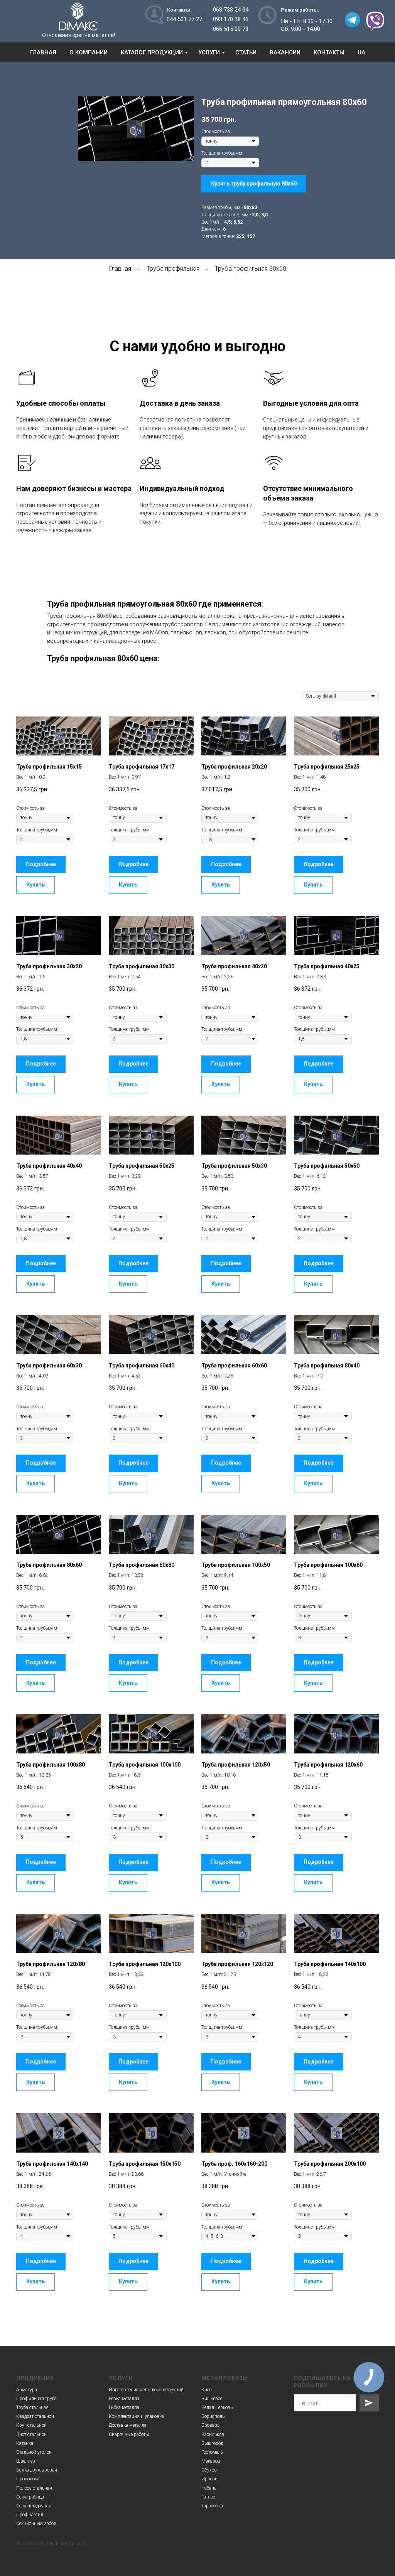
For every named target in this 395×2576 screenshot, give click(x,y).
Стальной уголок (34, 2452)
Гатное (208, 2497)
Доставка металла (128, 2425)
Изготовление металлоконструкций (146, 2390)
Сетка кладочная (34, 2506)
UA (361, 52)
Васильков (213, 2434)
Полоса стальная (34, 2488)
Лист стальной (31, 2434)
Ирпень (209, 2479)
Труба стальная (32, 2407)
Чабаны (209, 2488)
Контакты (329, 52)
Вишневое (212, 2399)
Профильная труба (36, 2399)
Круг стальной (31, 2425)
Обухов (209, 2470)
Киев (207, 2390)
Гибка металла (124, 2407)
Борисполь (213, 2416)
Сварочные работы (129, 2434)
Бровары (211, 2425)
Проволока (28, 2479)
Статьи (246, 52)
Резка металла (124, 2399)
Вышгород (212, 2443)
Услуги (209, 52)
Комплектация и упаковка (136, 2416)
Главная (43, 52)
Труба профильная (173, 269)
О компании (89, 52)
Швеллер (26, 2461)
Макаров (211, 2461)
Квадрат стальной (35, 2416)
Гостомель (212, 2452)
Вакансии (285, 52)
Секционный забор (36, 2524)
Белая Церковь (217, 2407)
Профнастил (30, 2515)
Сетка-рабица (30, 2497)
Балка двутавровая (37, 2470)
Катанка (25, 2443)
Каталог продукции (152, 52)
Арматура (27, 2390)
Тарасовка (212, 2506)
